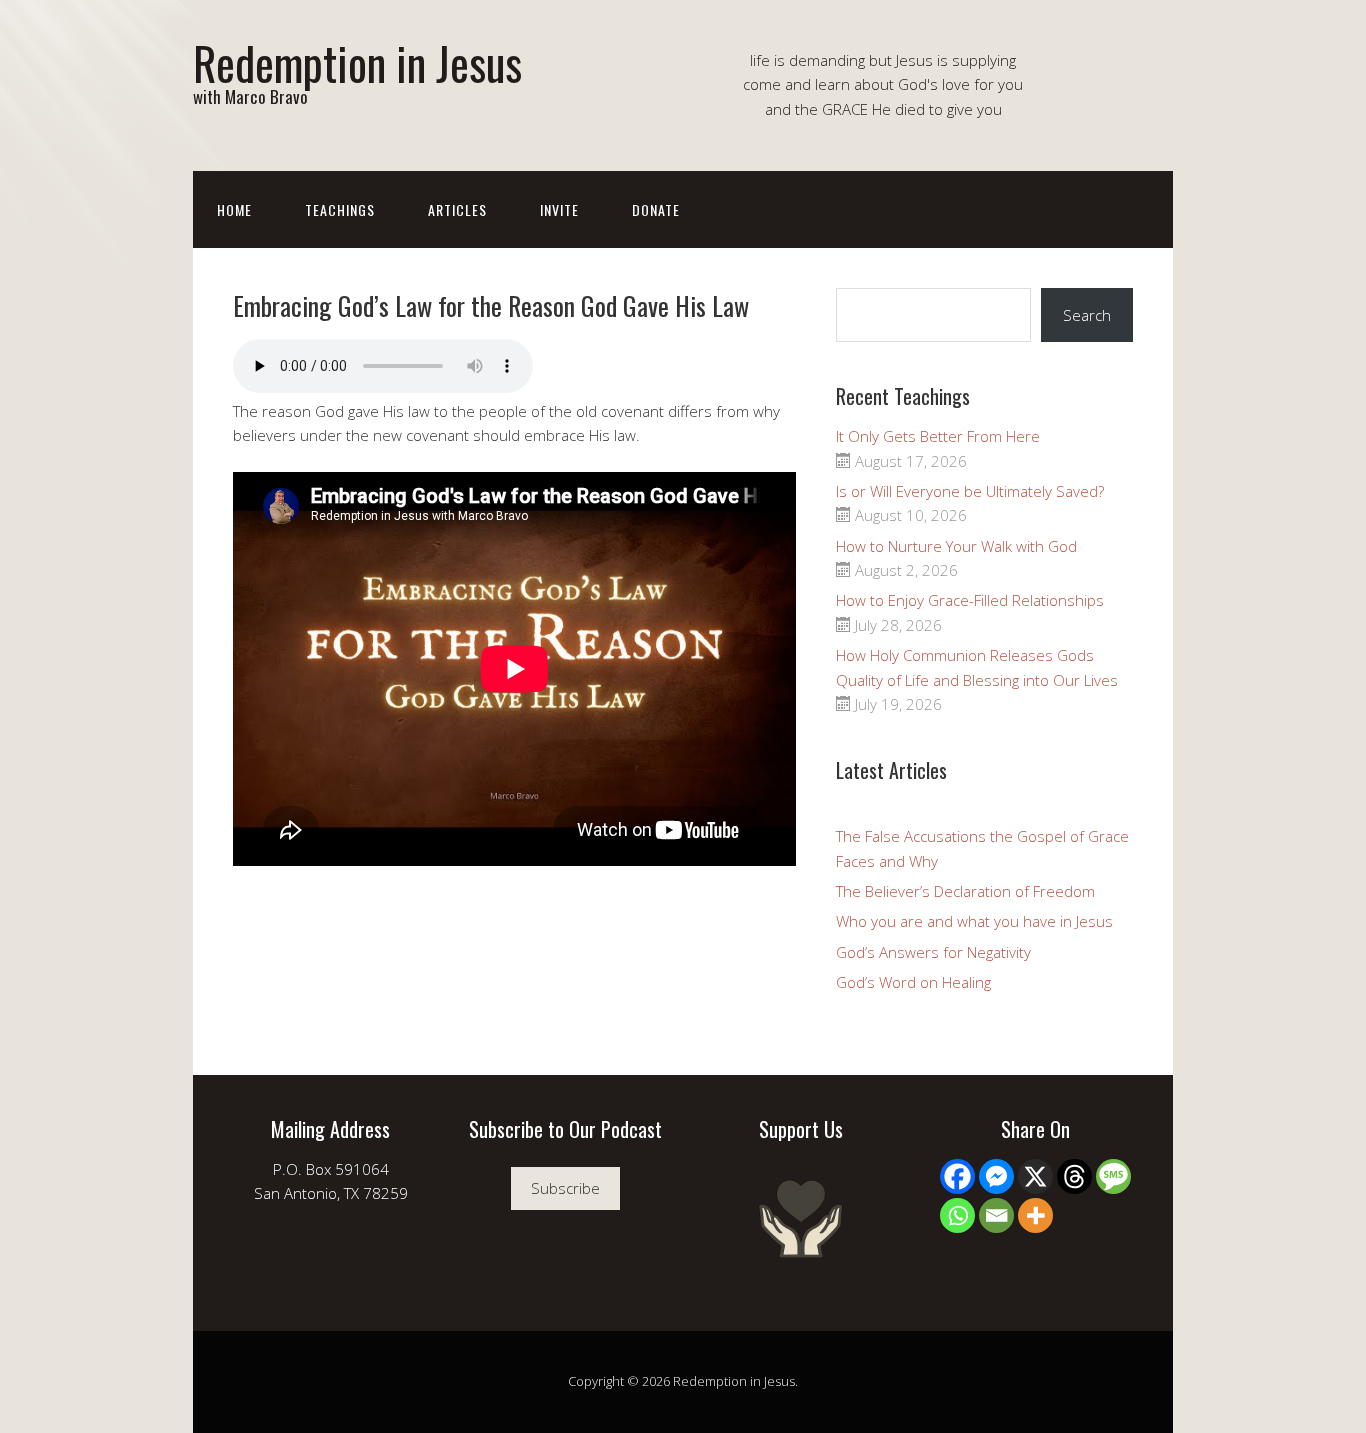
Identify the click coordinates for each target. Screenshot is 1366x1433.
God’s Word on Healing (913, 982)
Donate (656, 209)
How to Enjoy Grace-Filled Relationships (970, 600)
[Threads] (1074, 1176)
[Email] (996, 1215)
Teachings (340, 209)
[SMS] (1113, 1176)
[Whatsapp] (957, 1215)
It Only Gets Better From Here (938, 436)
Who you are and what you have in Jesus (974, 921)
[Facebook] (957, 1176)
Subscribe (565, 1188)
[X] (1035, 1176)
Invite (559, 209)
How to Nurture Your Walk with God (956, 546)
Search (1087, 315)
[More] (1035, 1215)
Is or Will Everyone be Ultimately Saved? (970, 491)
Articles (457, 209)
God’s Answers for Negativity (933, 952)
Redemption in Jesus (357, 62)
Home (234, 209)
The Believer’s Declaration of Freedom (965, 891)
